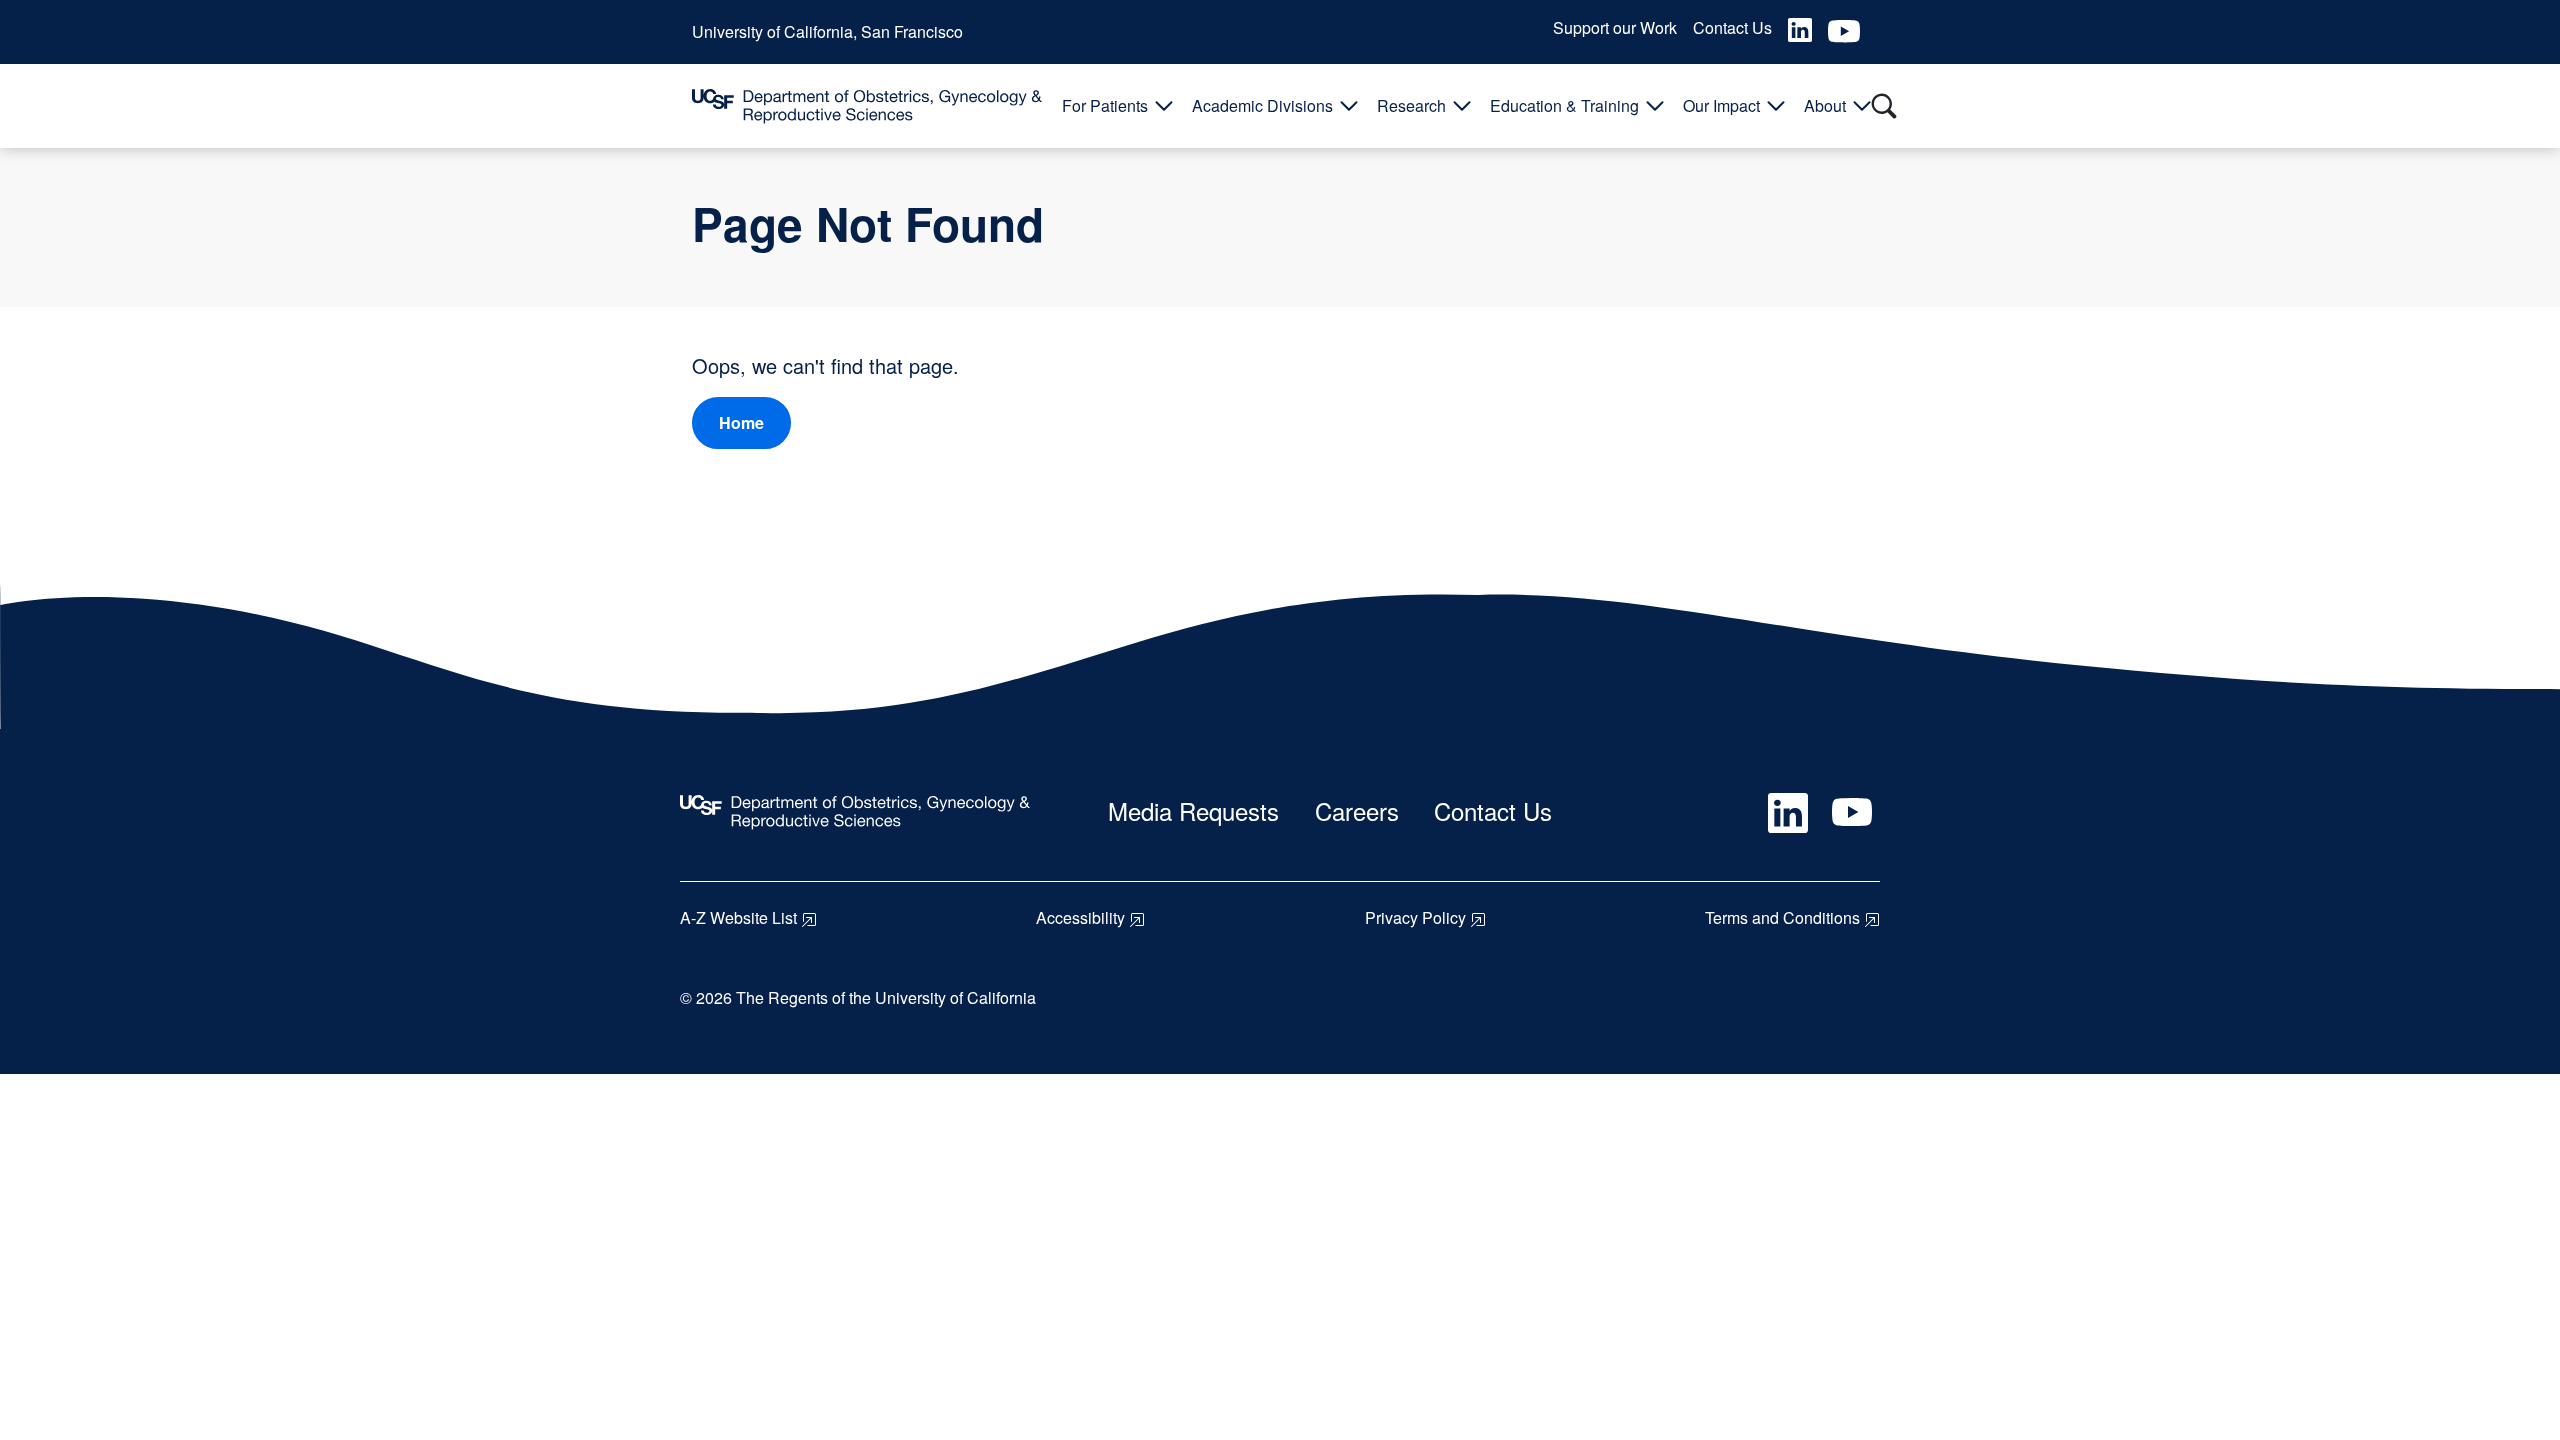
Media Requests (1193, 810)
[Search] (1884, 106)
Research (1411, 105)
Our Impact (1721, 105)
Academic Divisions (1262, 105)
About (1825, 105)
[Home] (867, 106)
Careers (1357, 810)
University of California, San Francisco (827, 31)
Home (741, 422)
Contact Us (1732, 27)
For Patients (1105, 105)
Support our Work (1615, 27)
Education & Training (1564, 105)
